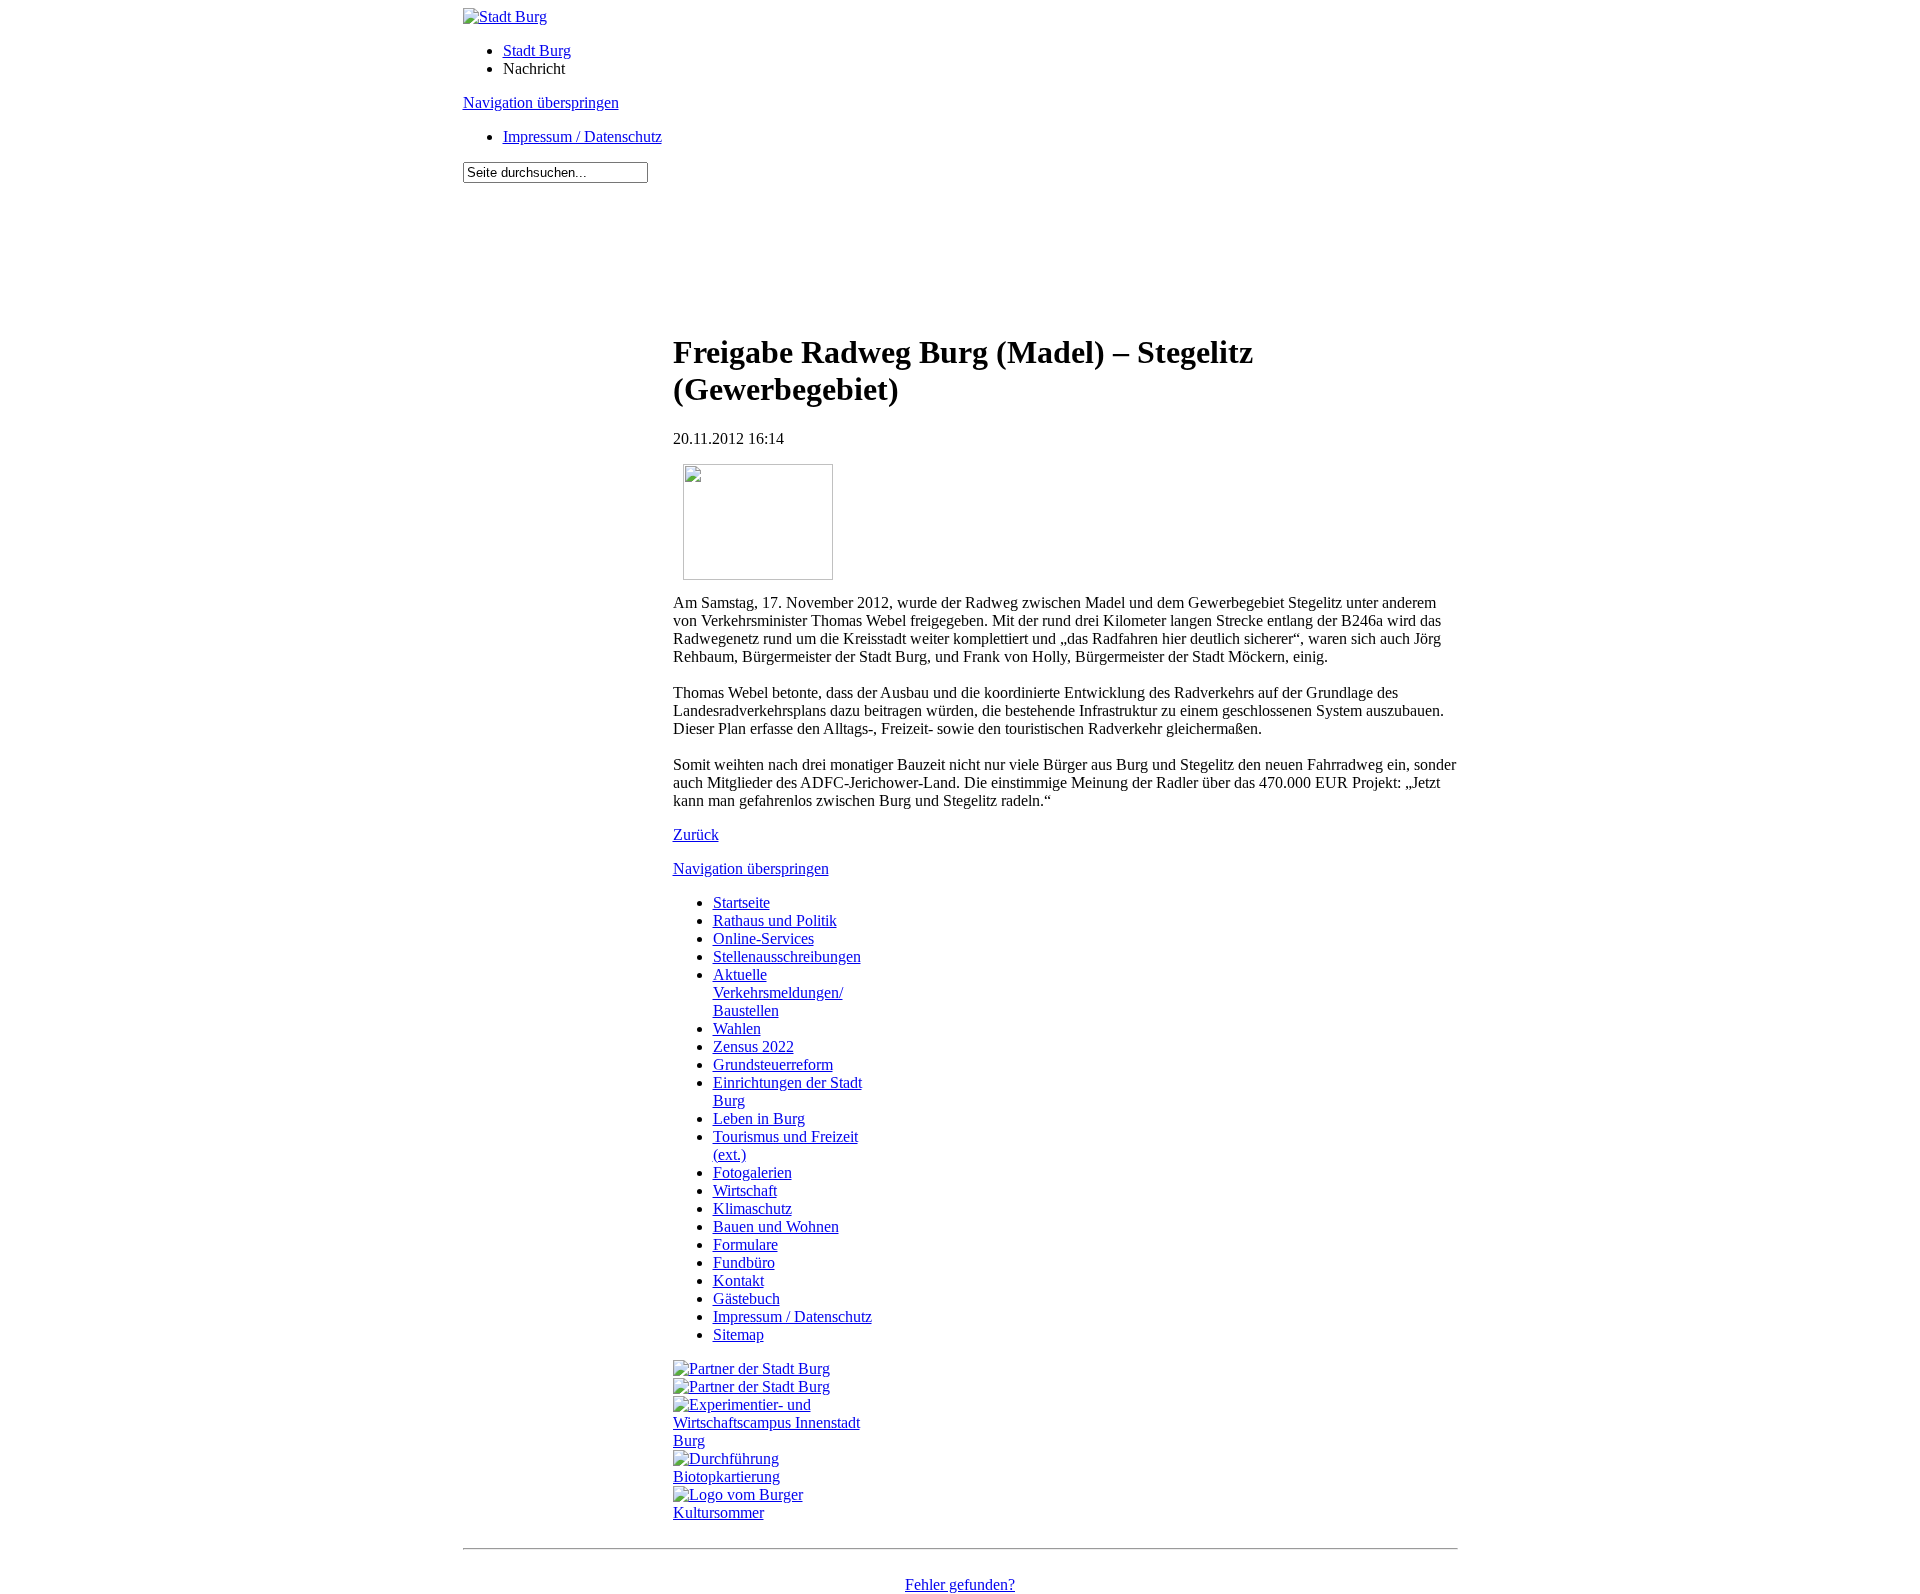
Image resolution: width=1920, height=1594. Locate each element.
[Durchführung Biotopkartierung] (778, 1476)
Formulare (745, 1244)
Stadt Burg (537, 50)
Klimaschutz (752, 1208)
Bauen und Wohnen (776, 1226)
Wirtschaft (745, 1190)
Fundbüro (744, 1262)
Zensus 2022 (753, 1046)
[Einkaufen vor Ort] (751, 1368)
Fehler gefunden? (960, 1584)
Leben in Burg (759, 1118)
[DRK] (778, 1512)
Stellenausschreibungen (787, 956)
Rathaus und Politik (775, 920)
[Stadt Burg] (505, 16)
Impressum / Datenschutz (582, 136)
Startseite (741, 902)
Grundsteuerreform (773, 1064)
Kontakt (738, 1280)
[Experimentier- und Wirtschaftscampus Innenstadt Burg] (778, 1440)
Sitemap (738, 1334)
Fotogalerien (752, 1172)
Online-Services (763, 938)
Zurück (696, 834)
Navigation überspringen (541, 102)
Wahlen (737, 1028)
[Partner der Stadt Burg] (751, 1386)
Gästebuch (746, 1298)
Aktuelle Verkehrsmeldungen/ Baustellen (778, 992)
